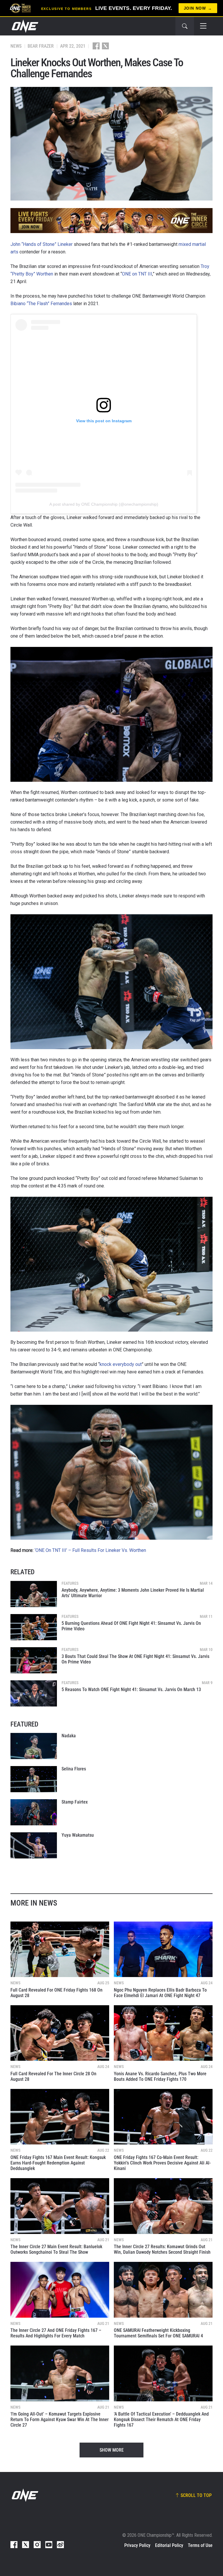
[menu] (203, 26)
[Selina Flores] (34, 1779)
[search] (185, 26)
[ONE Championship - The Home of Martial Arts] (24, 26)
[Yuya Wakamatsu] (34, 1845)
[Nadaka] (34, 1746)
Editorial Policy (169, 2545)
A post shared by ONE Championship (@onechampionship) (104, 504)
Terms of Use (200, 2545)
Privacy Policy (137, 2545)
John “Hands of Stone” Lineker (42, 244)
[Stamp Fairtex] (34, 1812)
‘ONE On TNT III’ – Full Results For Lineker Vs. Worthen (90, 1550)
